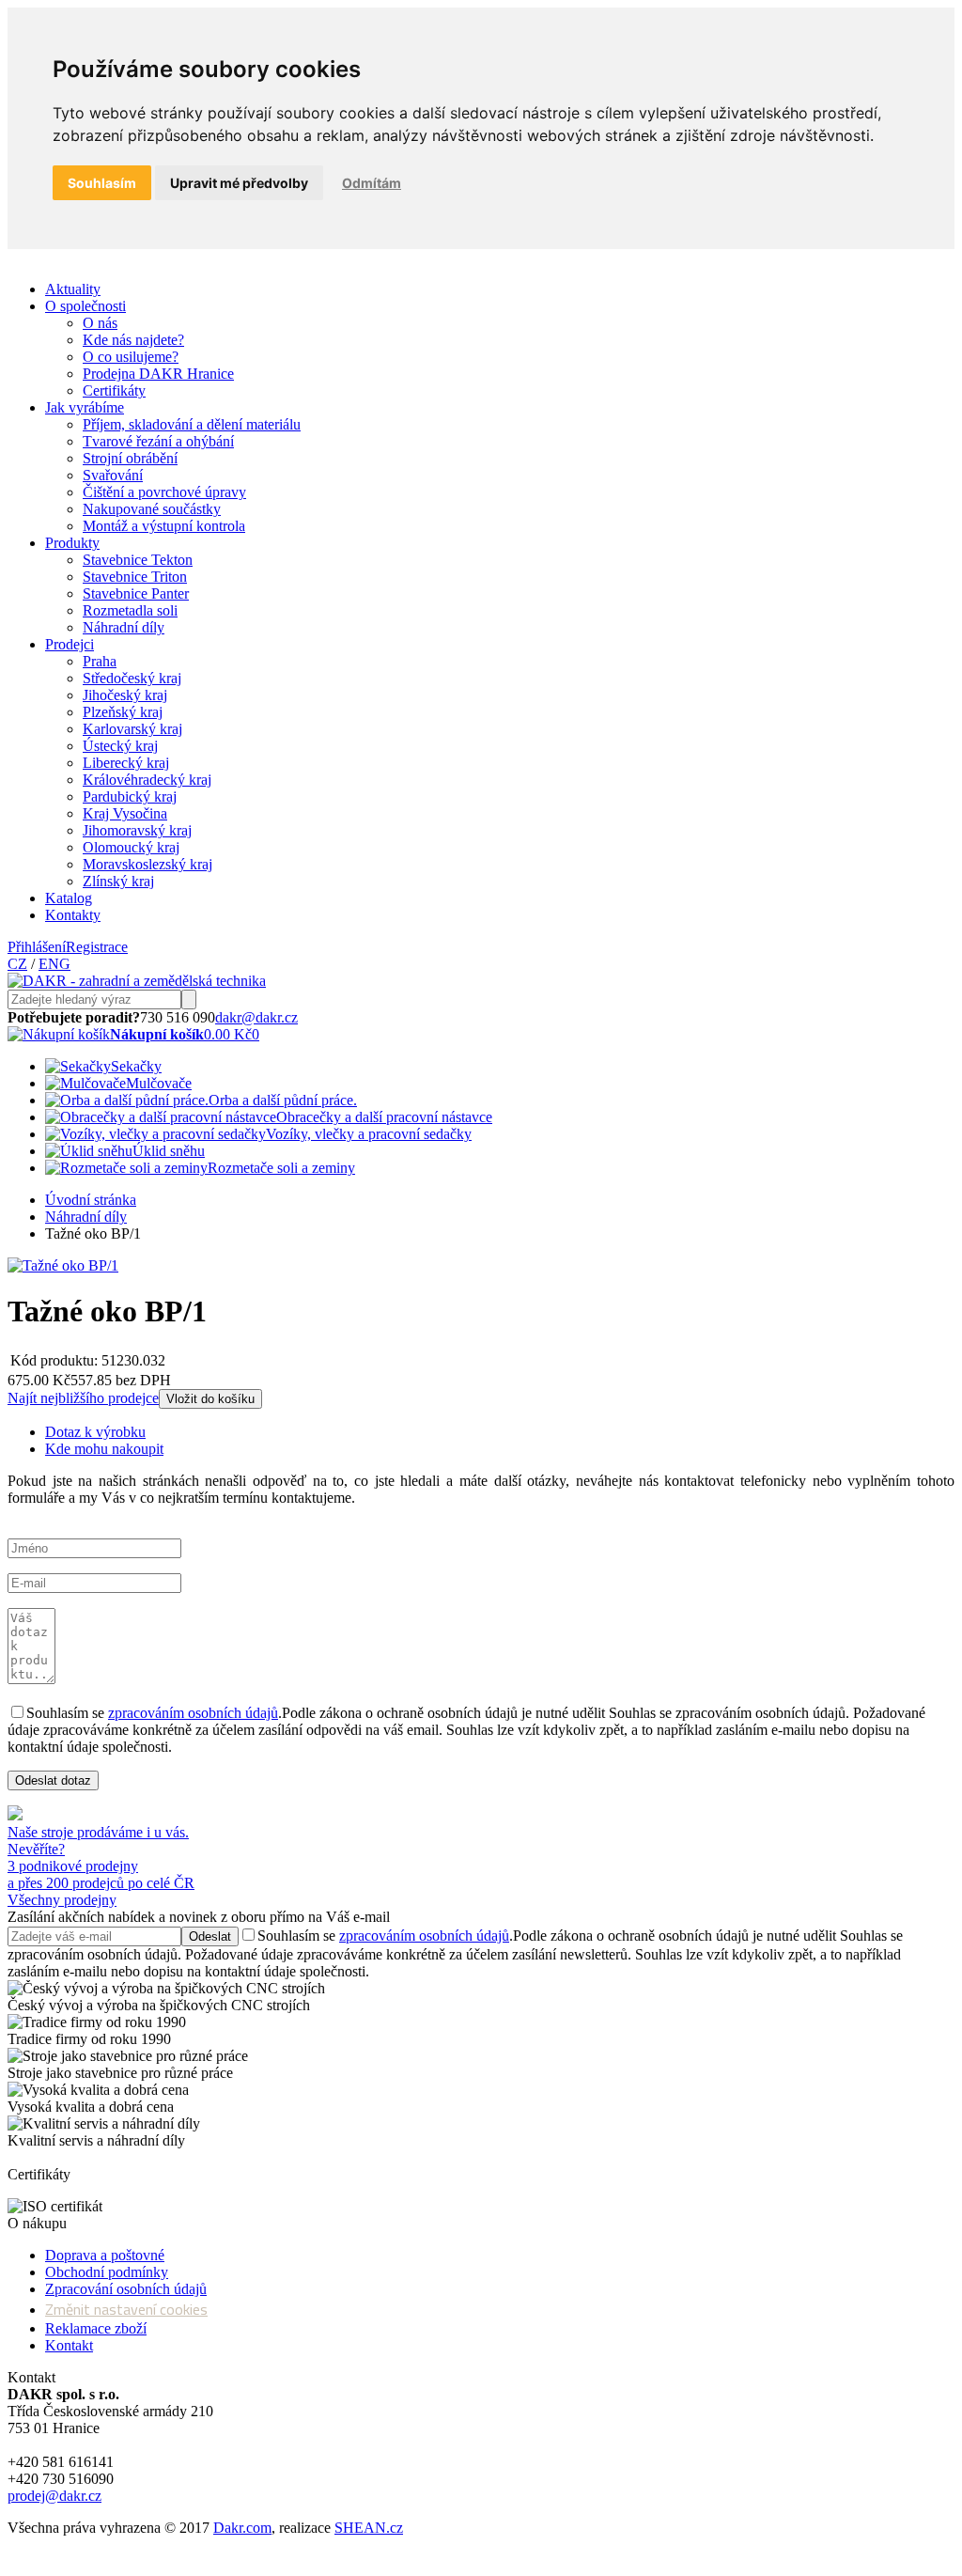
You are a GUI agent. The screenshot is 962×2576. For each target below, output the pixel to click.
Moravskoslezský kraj (147, 864)
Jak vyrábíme (85, 407)
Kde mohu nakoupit (104, 1449)
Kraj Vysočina (125, 813)
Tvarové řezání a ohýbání (158, 441)
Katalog (69, 898)
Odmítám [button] (372, 183)
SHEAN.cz (369, 2528)
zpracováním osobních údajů (193, 1713)
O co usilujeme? (131, 357)
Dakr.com (242, 2528)
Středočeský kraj (132, 678)
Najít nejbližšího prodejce (83, 1398)
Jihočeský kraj (125, 695)
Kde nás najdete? (133, 340)
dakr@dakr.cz (256, 1017)
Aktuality (73, 289)
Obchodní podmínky (107, 2272)
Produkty (72, 543)
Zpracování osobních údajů (126, 2289)
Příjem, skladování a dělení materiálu (192, 424)
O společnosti (85, 306)
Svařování (113, 475)
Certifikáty (114, 390)
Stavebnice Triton (135, 577)
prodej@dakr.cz (54, 2496)
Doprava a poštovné (105, 2255)
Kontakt (69, 2345)
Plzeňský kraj (123, 712)
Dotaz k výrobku (95, 1432)
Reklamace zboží (96, 2328)
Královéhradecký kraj (147, 780)
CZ (17, 964)
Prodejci (70, 644)
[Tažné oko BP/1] (63, 1265)
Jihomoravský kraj (137, 830)
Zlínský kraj (118, 881)
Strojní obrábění (130, 458)
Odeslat (210, 1936)
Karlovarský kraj (132, 729)
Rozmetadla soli (130, 610)
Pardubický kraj (130, 796)
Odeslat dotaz (53, 1780)
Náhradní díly (124, 627)
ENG (54, 964)
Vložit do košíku (210, 1399)
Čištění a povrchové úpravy (164, 492)
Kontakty (73, 915)
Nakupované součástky (152, 509)
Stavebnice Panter (136, 593)
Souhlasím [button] (102, 183)
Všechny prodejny (62, 1900)
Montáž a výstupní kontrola (164, 526)
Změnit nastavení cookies (126, 2309)
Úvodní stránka (91, 1200)
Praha (100, 661)
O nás (100, 323)
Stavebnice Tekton (138, 560)
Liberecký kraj (126, 763)
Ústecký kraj (120, 746)
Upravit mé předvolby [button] (239, 183)
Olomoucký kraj (131, 847)
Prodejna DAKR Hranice (158, 374)
